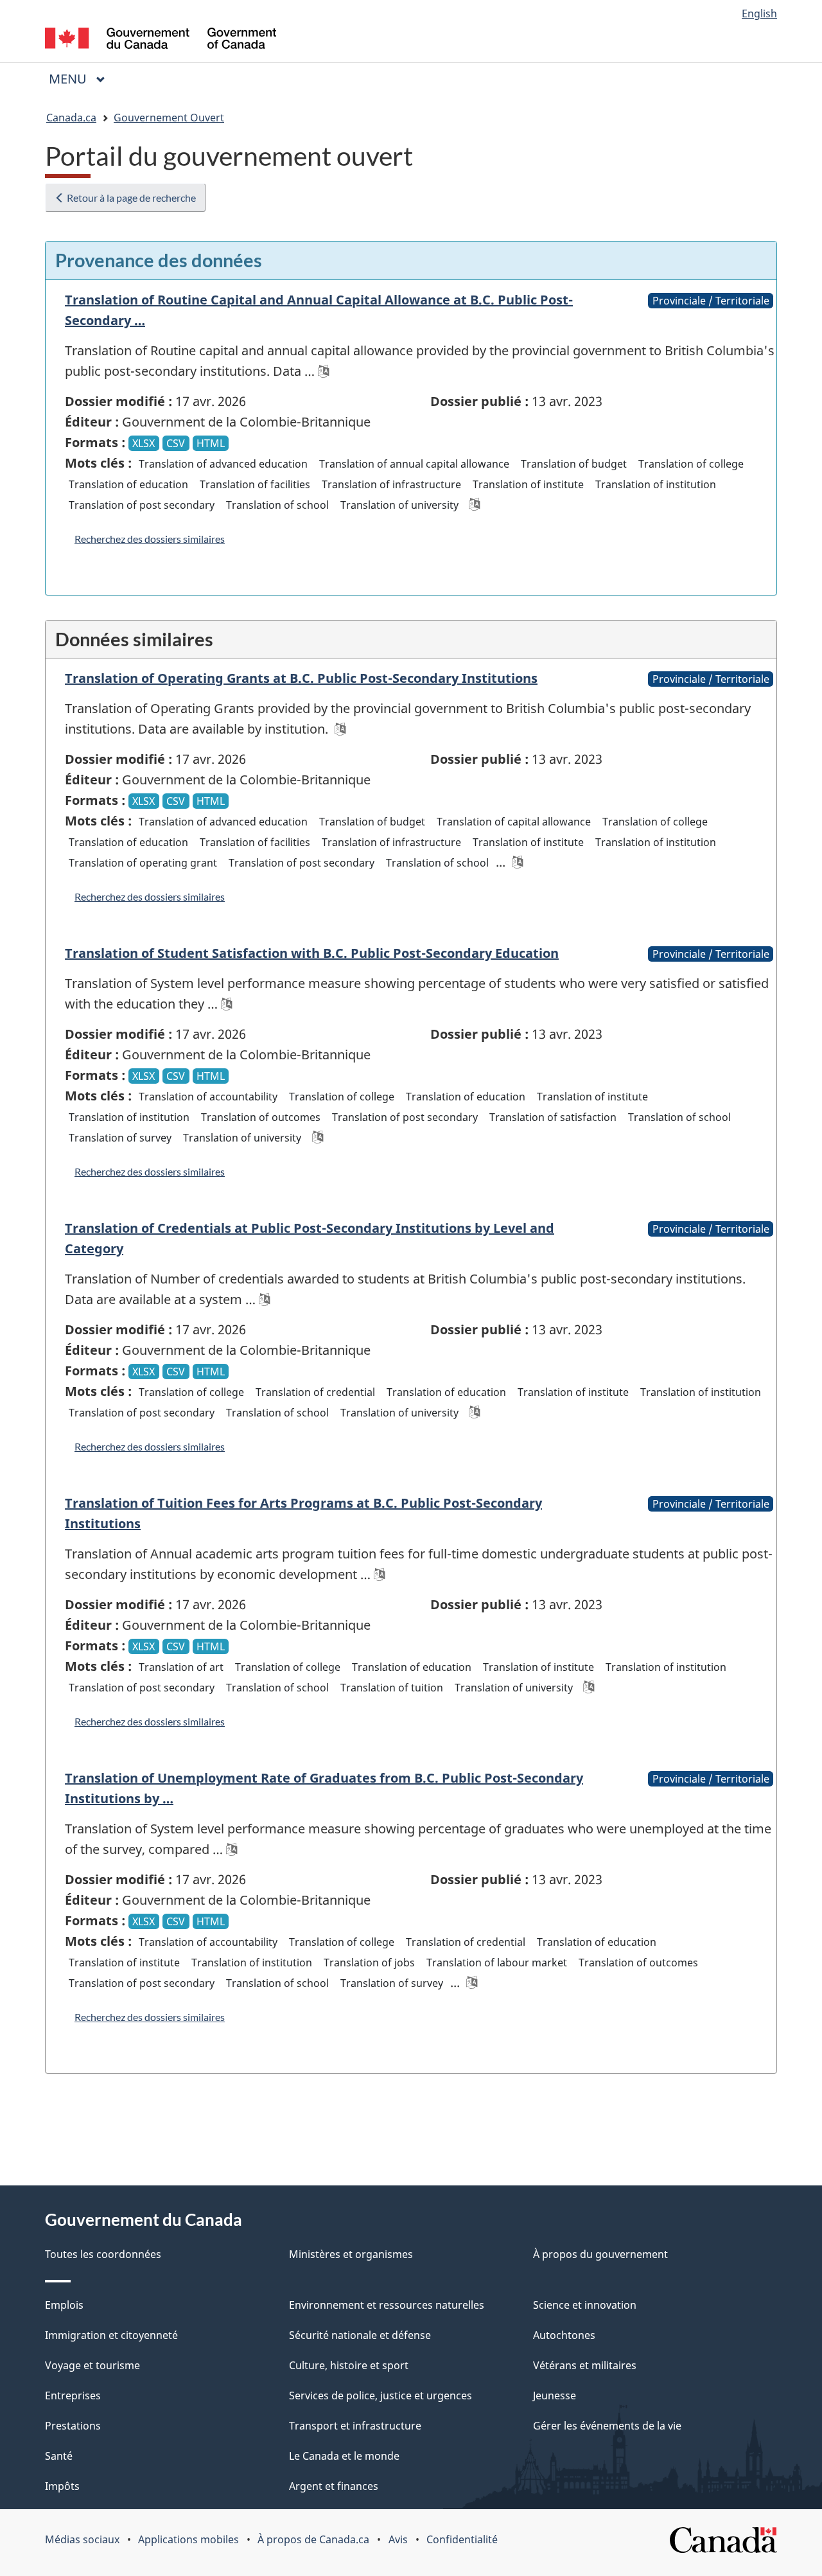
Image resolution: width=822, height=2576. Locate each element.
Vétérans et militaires (585, 2365)
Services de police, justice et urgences (380, 2395)
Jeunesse (555, 2395)
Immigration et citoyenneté (111, 2335)
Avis (398, 2539)
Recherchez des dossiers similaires (150, 539)
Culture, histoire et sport (349, 2365)
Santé (59, 2456)
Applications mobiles (188, 2539)
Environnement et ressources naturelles (387, 2305)
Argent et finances (334, 2486)
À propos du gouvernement (600, 2254)
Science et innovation (585, 2305)
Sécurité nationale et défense (360, 2335)
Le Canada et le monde (344, 2456)
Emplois (64, 2305)
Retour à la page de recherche (130, 198)
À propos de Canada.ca (313, 2539)
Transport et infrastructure (355, 2426)
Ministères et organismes (351, 2254)
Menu (82, 79)
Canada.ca (71, 118)
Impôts (62, 2486)
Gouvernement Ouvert (169, 118)
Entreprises (73, 2395)
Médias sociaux (82, 2539)
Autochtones (564, 2335)
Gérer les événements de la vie (607, 2426)
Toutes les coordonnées (103, 2254)
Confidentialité (462, 2539)
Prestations (73, 2426)
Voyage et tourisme (92, 2365)
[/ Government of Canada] (161, 40)
